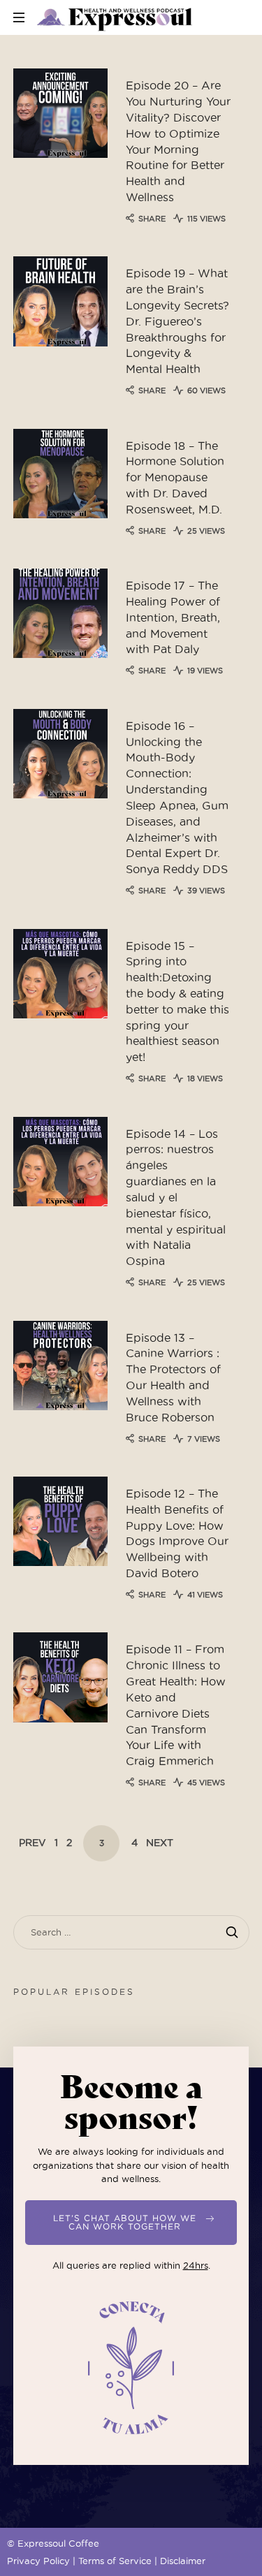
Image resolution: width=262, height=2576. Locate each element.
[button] (131, 2223)
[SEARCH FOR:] (131, 1932)
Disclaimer (183, 2561)
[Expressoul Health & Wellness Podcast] (115, 17)
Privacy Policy (38, 2561)
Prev (32, 1843)
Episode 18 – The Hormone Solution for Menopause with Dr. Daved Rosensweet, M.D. (175, 478)
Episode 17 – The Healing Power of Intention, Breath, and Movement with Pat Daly (173, 617)
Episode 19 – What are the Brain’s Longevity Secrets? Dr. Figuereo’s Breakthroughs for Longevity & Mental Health (177, 321)
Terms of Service (115, 2561)
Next (160, 1843)
